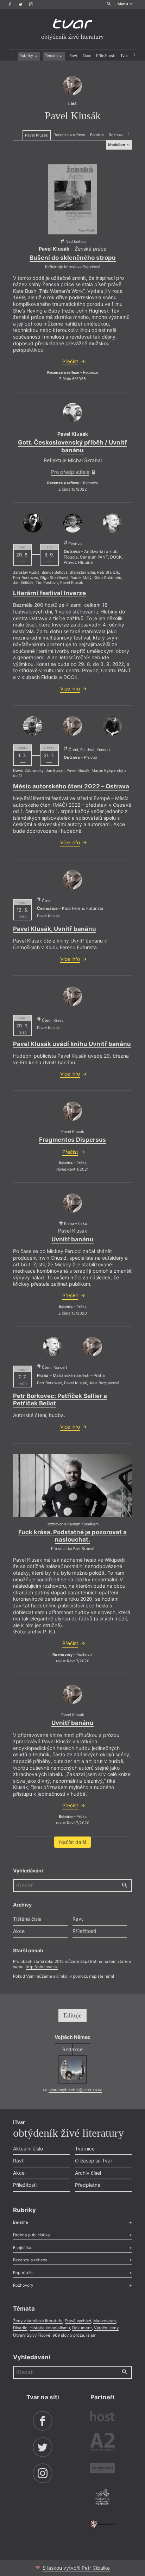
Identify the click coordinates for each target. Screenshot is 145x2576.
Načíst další (72, 1842)
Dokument (82, 2328)
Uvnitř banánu (72, 1239)
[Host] (102, 2417)
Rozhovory (118, 135)
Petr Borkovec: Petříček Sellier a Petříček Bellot (60, 1400)
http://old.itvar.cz (42, 1967)
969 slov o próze (68, 2335)
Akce (87, 56)
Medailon (117, 145)
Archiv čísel (88, 2173)
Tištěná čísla (27, 1919)
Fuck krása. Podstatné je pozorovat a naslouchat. (72, 1536)
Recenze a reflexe (69, 135)
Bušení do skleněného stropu (73, 258)
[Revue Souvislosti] (102, 2469)
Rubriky (27, 56)
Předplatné (88, 2185)
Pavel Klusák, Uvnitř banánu (55, 929)
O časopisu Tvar (94, 2161)
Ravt (73, 56)
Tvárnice (85, 2149)
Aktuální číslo (28, 2149)
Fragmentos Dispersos (72, 1140)
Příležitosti (106, 56)
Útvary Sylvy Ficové (32, 2335)
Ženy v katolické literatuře (38, 2321)
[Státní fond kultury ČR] (102, 2524)
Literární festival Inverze (49, 593)
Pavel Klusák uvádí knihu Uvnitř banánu (72, 1044)
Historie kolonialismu (50, 2328)
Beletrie (97, 135)
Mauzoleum (105, 2321)
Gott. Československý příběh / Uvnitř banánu (72, 446)
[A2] (102, 2443)
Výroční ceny (106, 2328)
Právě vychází (78, 2321)
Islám (91, 2335)
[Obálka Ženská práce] (72, 200)
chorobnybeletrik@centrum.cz (75, 2090)
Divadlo (20, 2328)
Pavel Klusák (36, 135)
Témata (52, 56)
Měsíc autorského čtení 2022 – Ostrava (71, 786)
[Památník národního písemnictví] (102, 2498)
